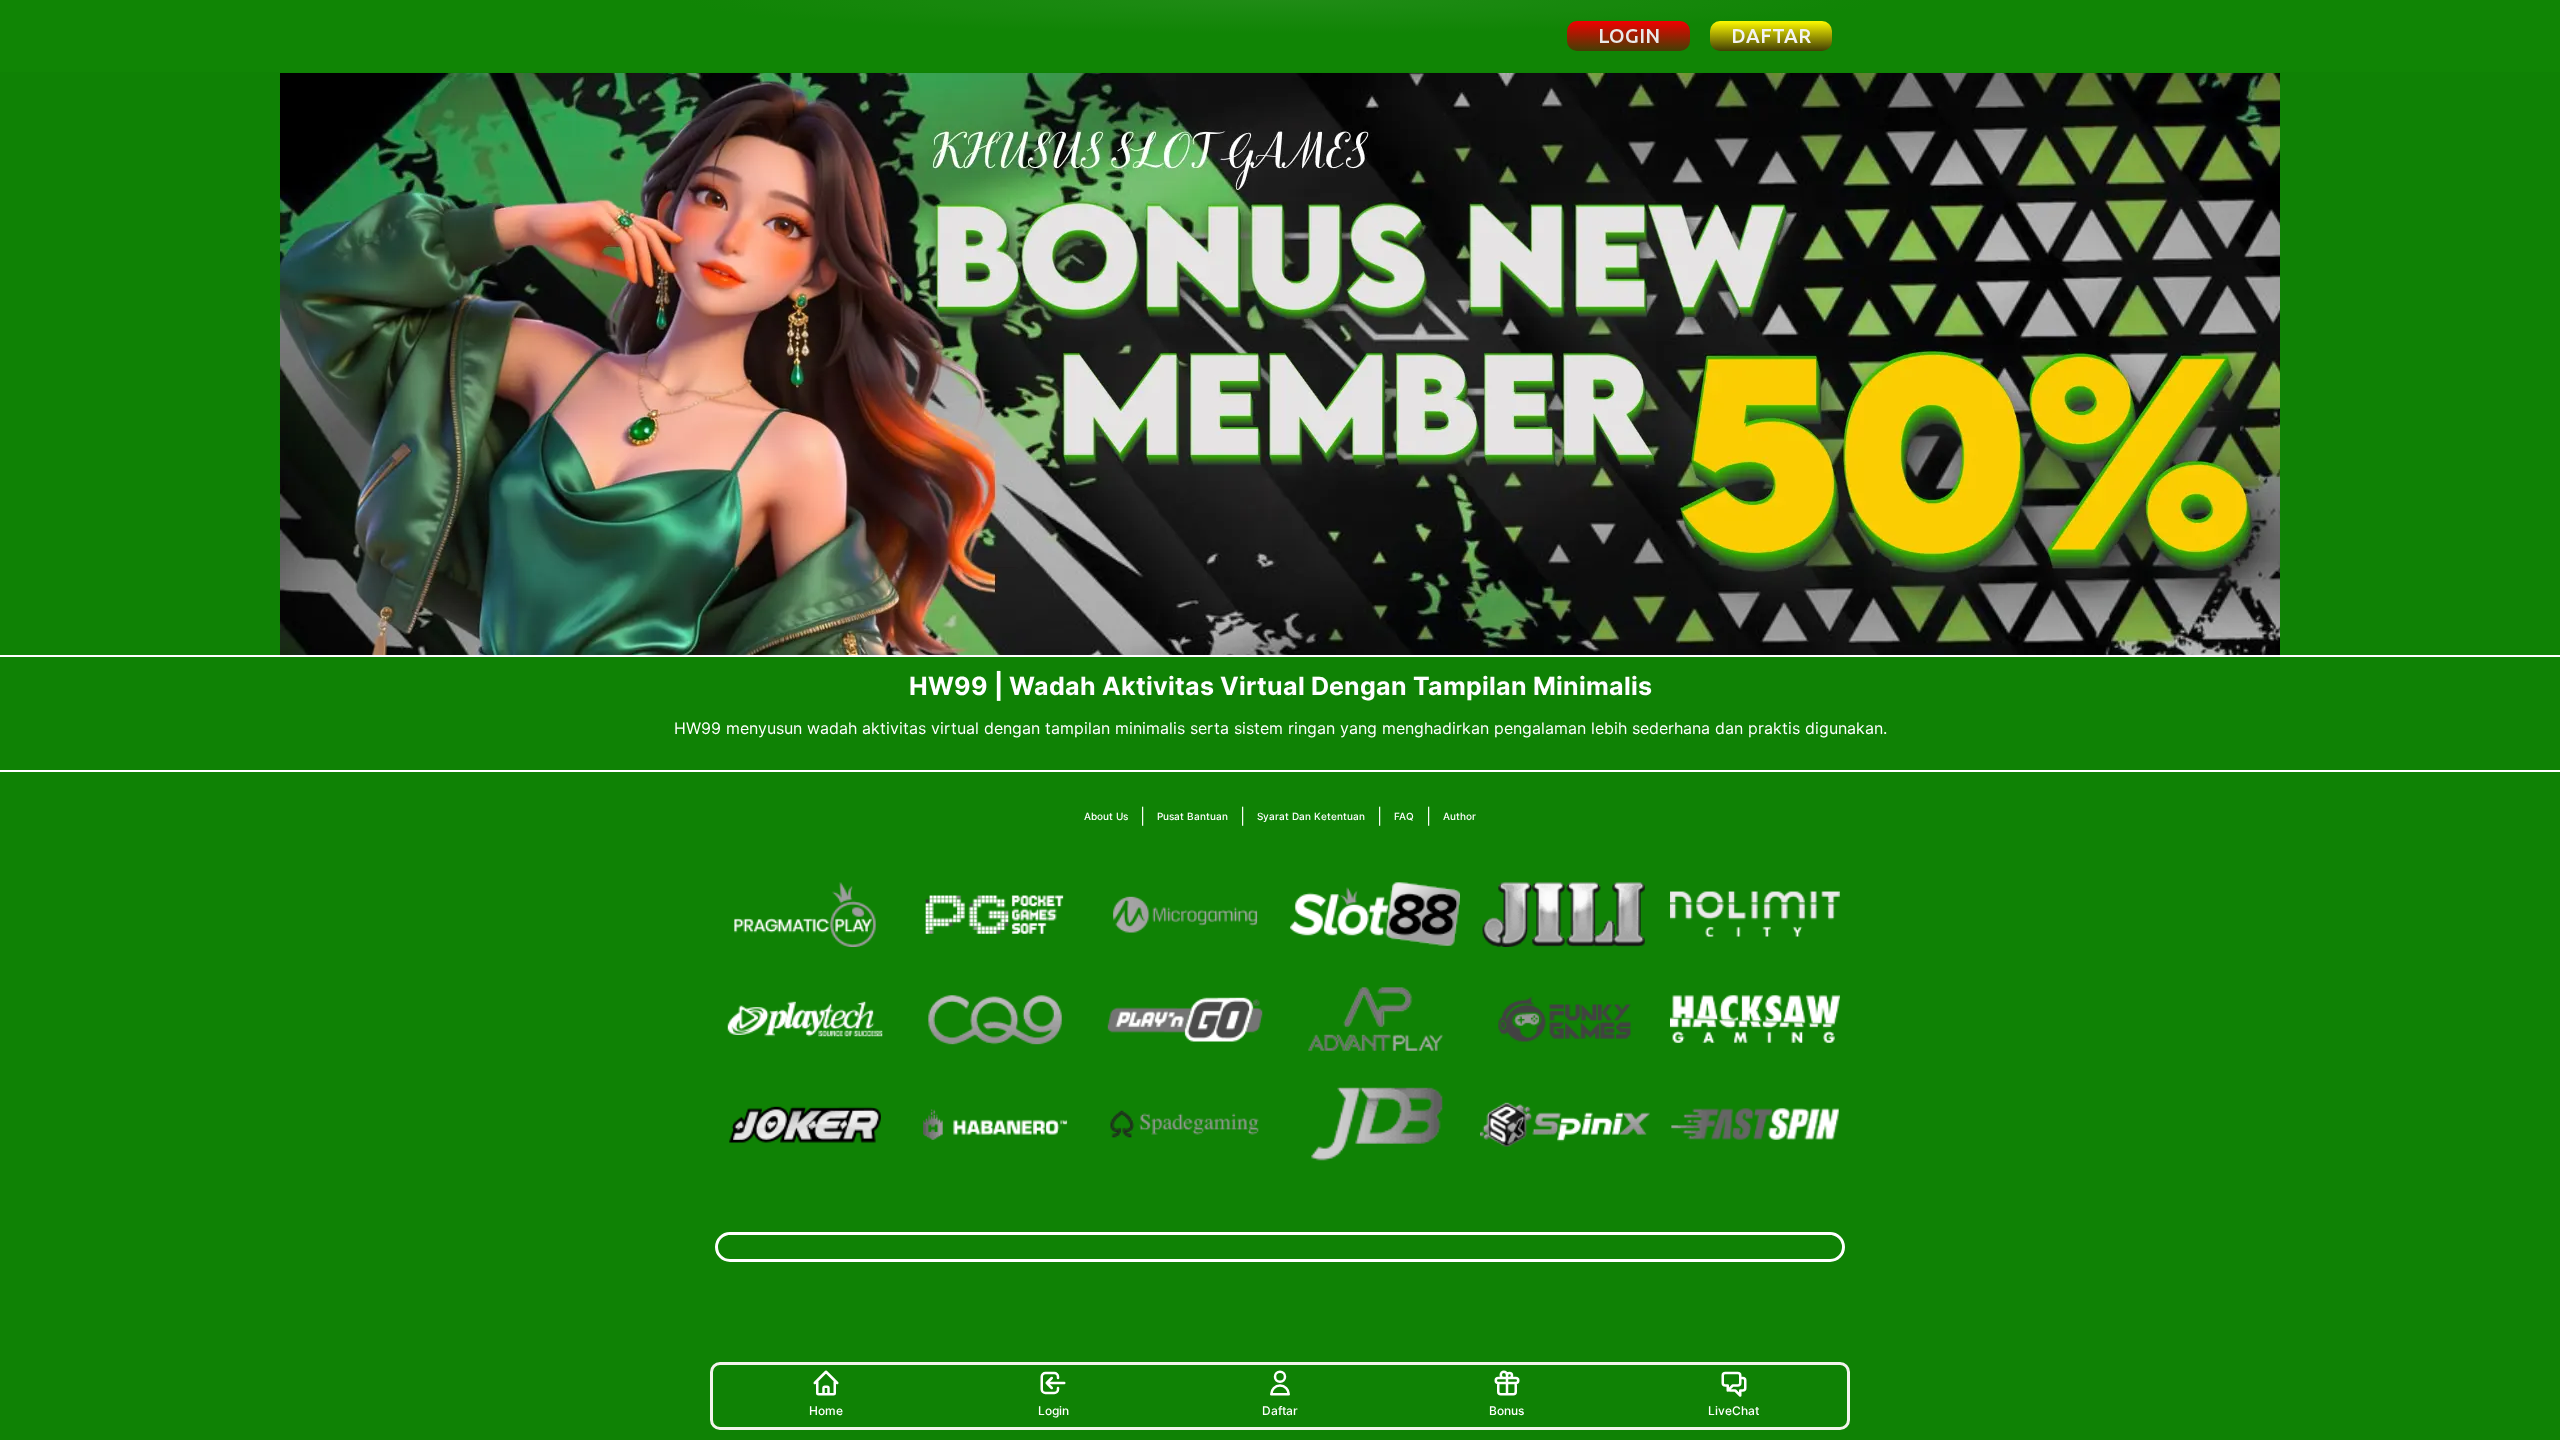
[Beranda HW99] (824, 36)
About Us (1106, 816)
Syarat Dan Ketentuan (1311, 816)
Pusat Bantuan (1192, 816)
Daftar (1280, 1410)
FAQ (1404, 816)
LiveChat (1733, 1410)
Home (826, 1410)
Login (1053, 1410)
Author (1459, 816)
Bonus (1506, 1410)
